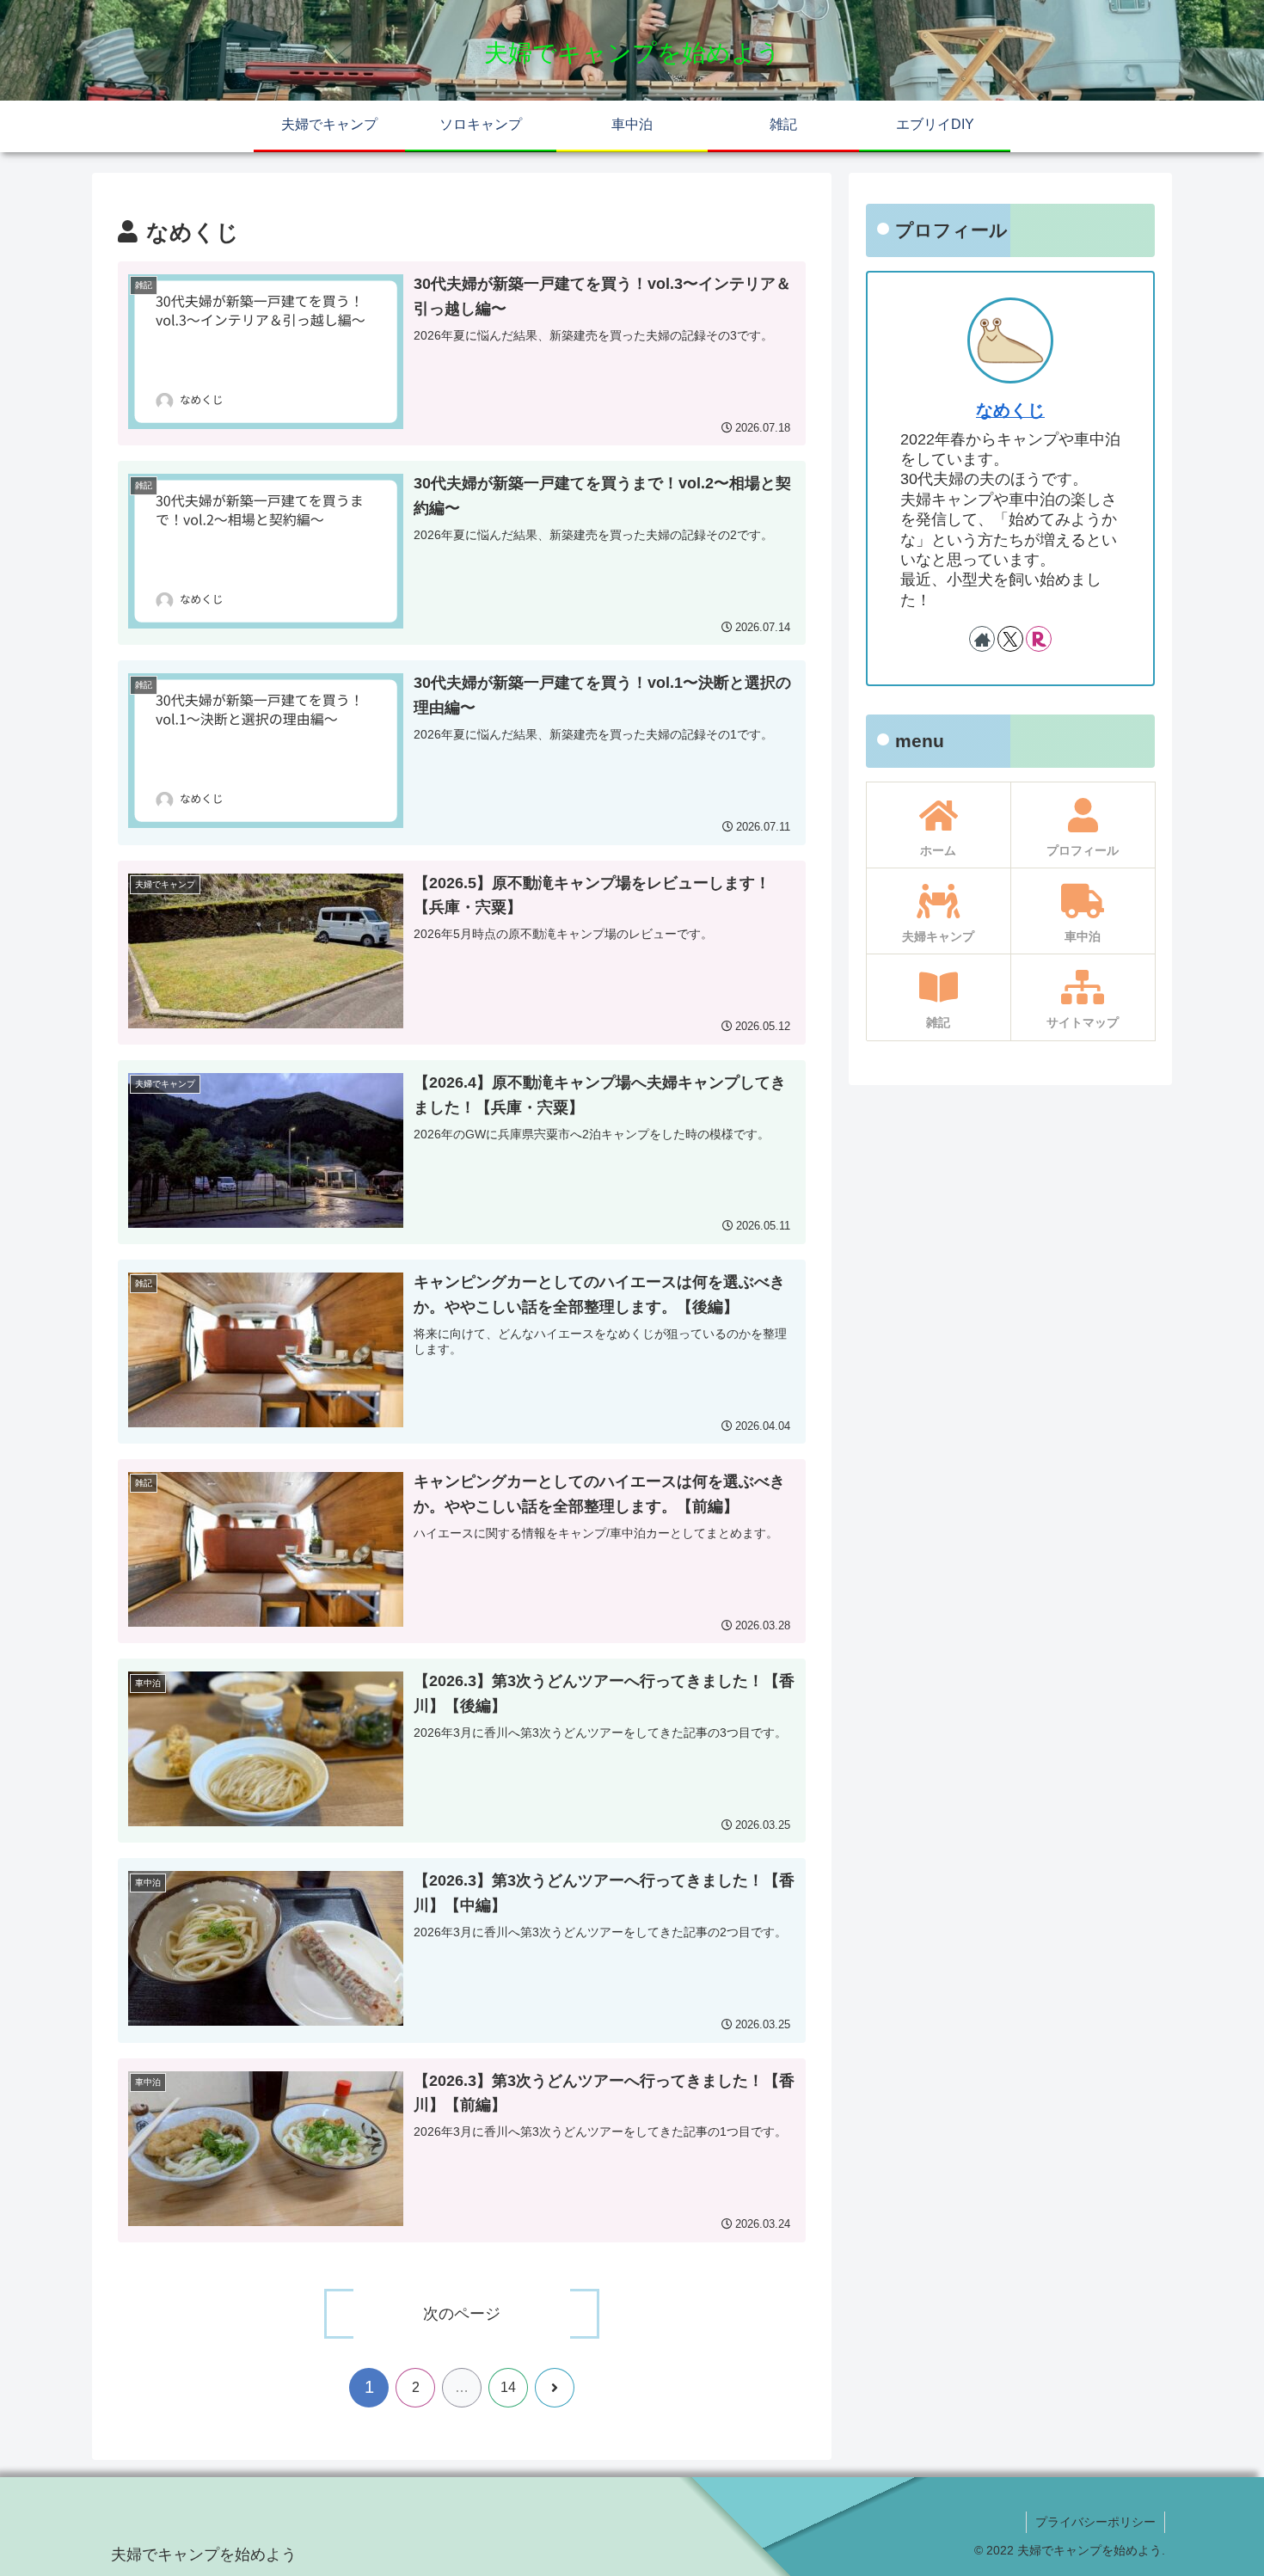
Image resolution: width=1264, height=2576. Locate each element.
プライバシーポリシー (1095, 2522)
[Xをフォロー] (1010, 639)
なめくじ (1010, 410)
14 (508, 2387)
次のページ (462, 2314)
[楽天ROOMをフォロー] (1039, 639)
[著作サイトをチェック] (982, 639)
